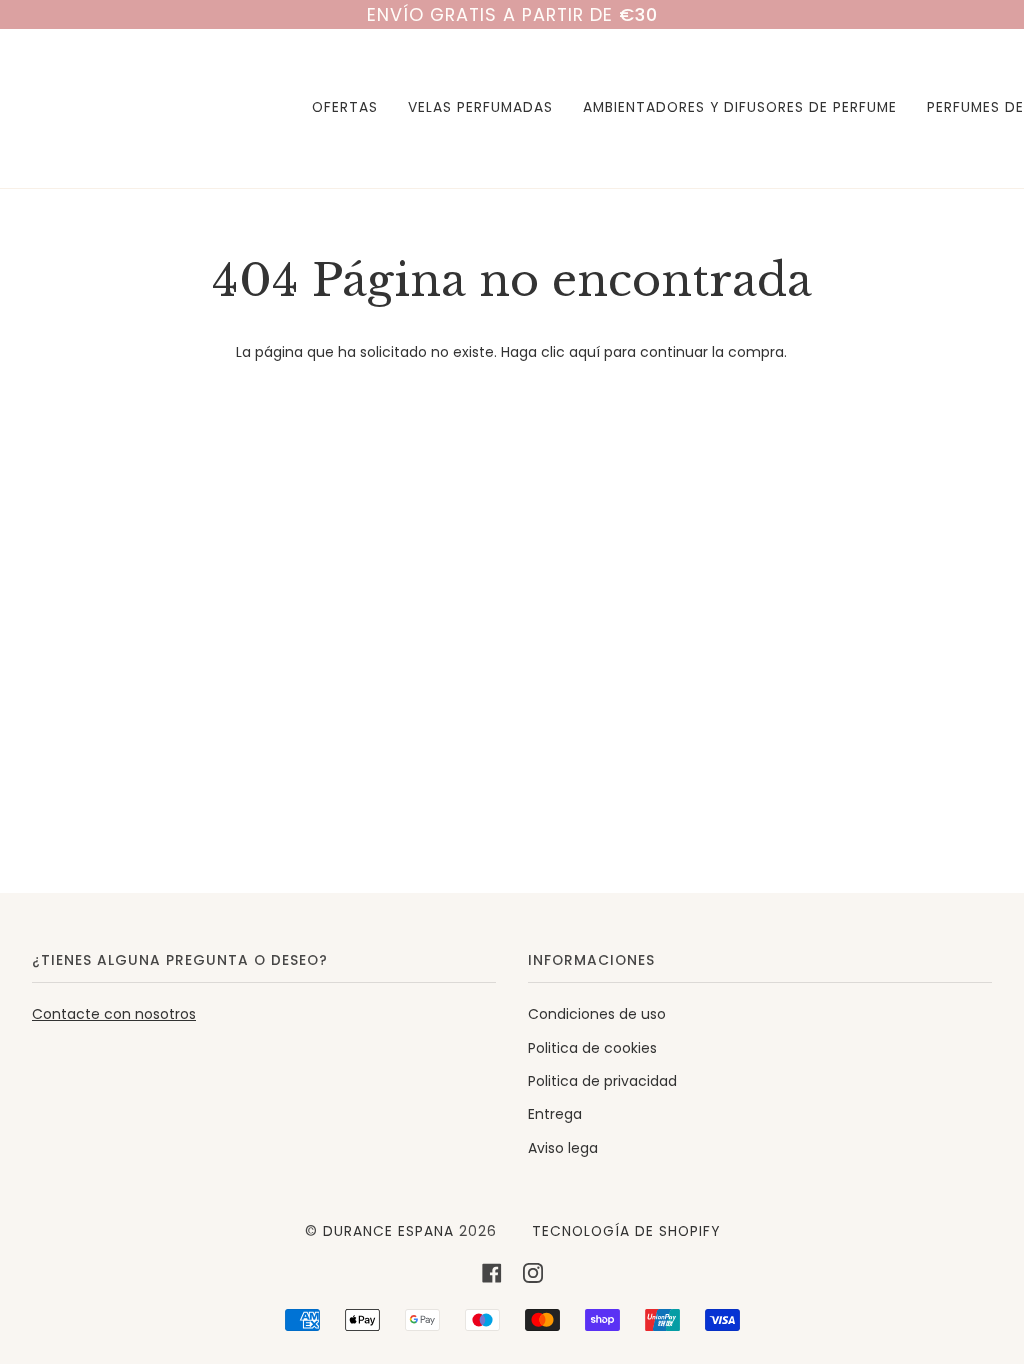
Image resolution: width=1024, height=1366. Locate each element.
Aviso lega (563, 1148)
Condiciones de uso (597, 1014)
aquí (584, 352)
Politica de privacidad (602, 1081)
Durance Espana (388, 1231)
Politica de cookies (592, 1048)
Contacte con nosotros (114, 1014)
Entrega (555, 1114)
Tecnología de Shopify (626, 1231)
